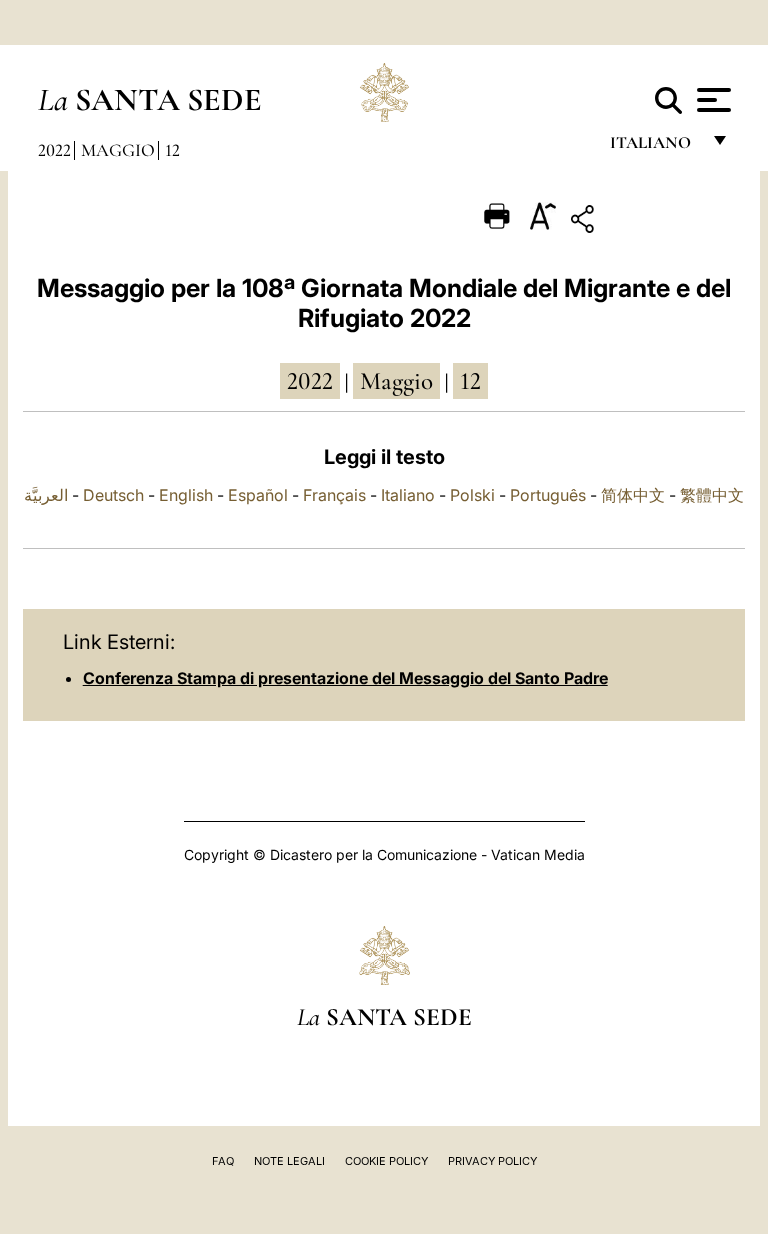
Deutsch (113, 495)
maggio (396, 381)
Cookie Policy (386, 1161)
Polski (472, 495)
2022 (54, 150)
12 (172, 150)
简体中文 (633, 495)
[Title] (644, 222)
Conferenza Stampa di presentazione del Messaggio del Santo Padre (345, 678)
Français (334, 495)
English (186, 495)
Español (258, 495)
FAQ (223, 1161)
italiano (654, 147)
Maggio (118, 150)
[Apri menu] (711, 100)
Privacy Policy (492, 1161)
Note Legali (289, 1161)
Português (548, 495)
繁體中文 (712, 495)
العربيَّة (46, 495)
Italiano (408, 495)
